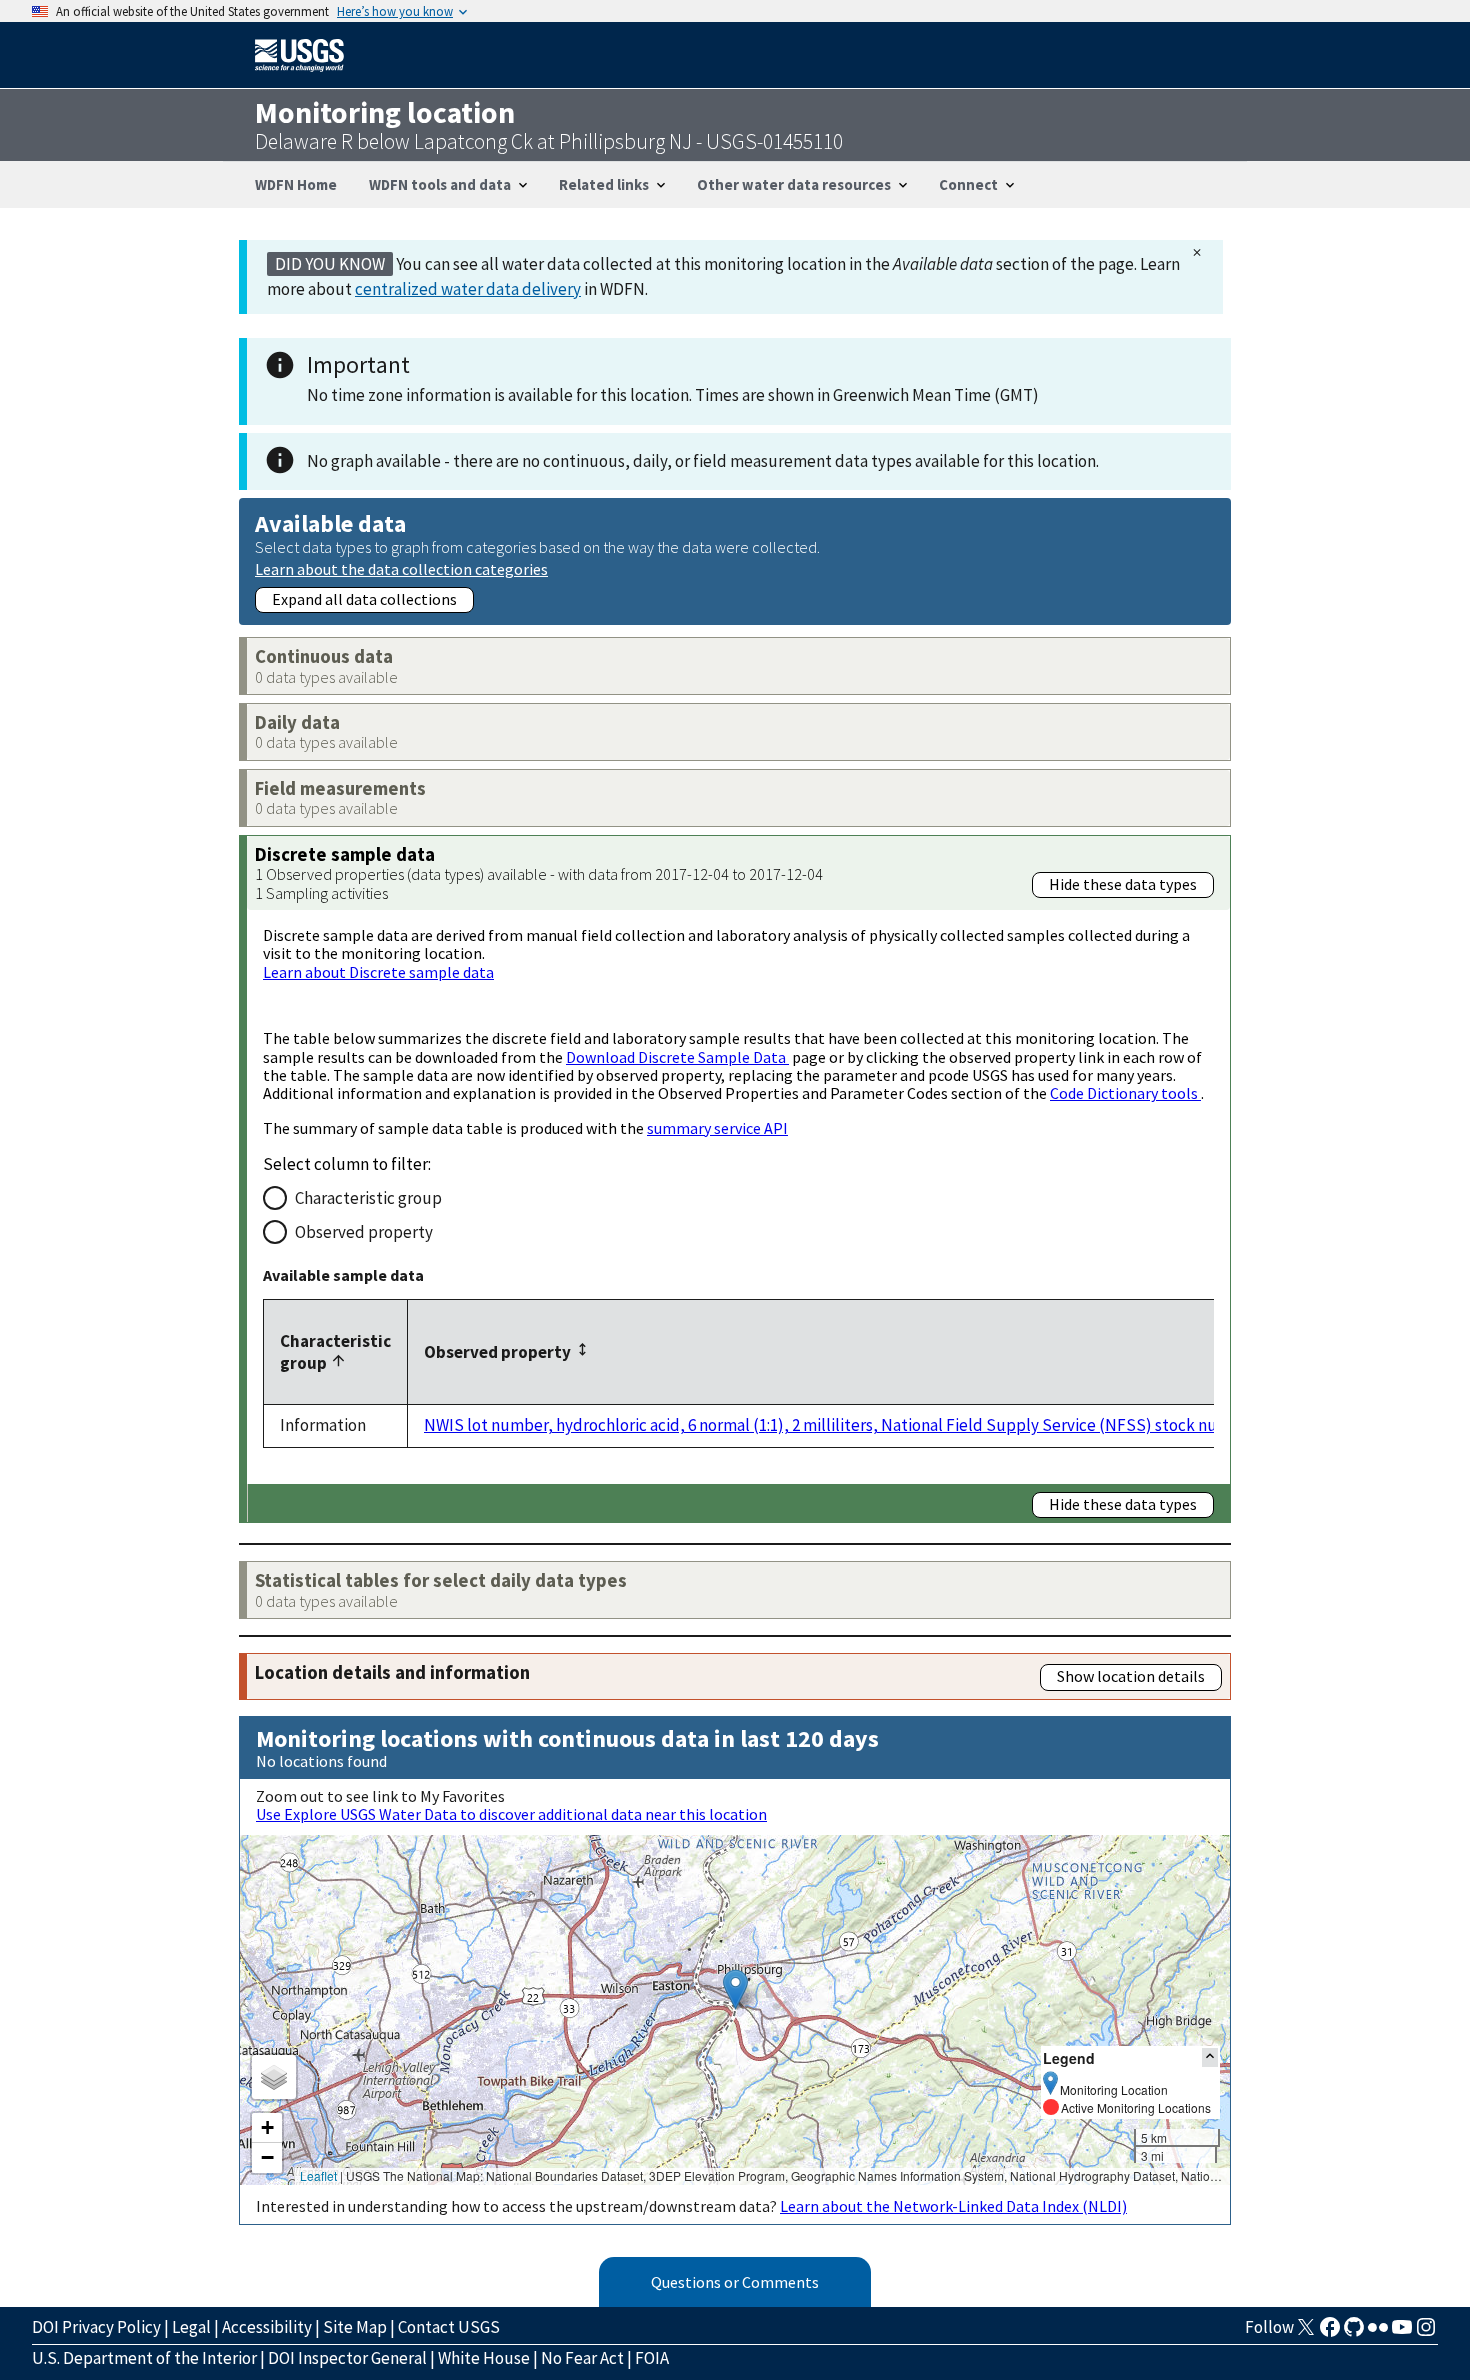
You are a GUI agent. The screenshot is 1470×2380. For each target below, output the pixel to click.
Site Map (355, 2327)
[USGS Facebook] (1330, 2333)
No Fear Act (582, 2358)
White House (484, 2358)
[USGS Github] (1354, 2333)
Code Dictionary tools (1125, 1093)
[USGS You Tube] (1402, 2333)
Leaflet (318, 2175)
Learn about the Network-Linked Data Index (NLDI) (953, 2206)
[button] (735, 1989)
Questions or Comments (735, 2282)
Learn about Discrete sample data (378, 972)
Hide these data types (1123, 884)
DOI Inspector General (347, 2358)
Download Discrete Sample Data (677, 1057)
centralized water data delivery (468, 289)
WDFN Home (296, 184)
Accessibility (267, 2327)
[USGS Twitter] (1306, 2333)
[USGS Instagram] (1426, 2333)
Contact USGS (449, 2327)
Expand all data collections (364, 599)
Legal (191, 2327)
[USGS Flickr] (1378, 2333)
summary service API (717, 1128)
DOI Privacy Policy (96, 2327)
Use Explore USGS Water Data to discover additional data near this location (511, 1814)
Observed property (364, 1232)
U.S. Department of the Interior (144, 2358)
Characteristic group (368, 1198)
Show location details (1131, 1676)
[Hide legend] (1210, 2057)
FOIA (652, 2358)
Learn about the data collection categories (401, 568)
